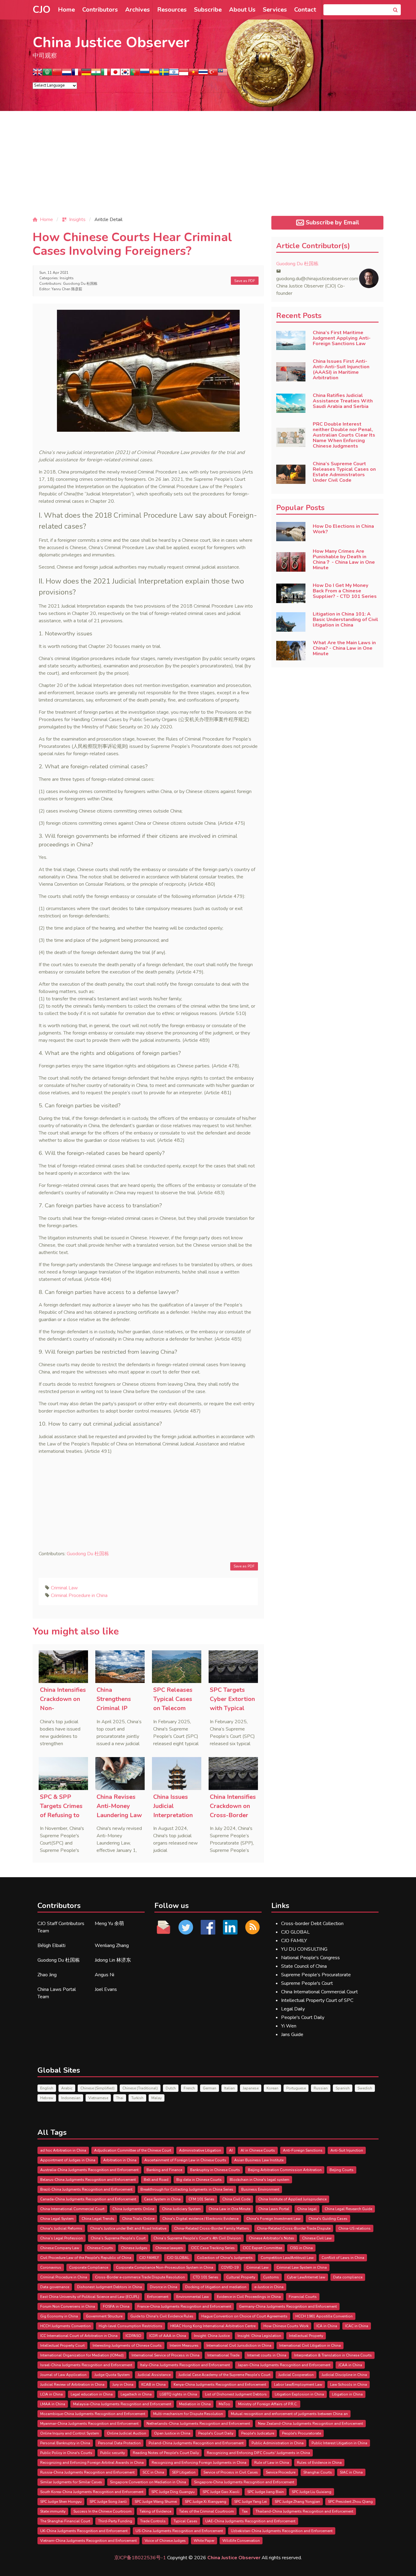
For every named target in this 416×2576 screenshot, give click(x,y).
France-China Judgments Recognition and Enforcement (184, 2306)
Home (66, 10)
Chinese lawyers (169, 2248)
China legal (307, 2209)
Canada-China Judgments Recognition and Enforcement (88, 2199)
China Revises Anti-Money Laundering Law (119, 1806)
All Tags (52, 2132)
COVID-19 (230, 2267)
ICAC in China (357, 2326)
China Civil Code (236, 2199)
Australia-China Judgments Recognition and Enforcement (89, 2170)
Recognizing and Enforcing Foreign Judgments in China (199, 2463)
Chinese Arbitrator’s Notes (271, 2238)
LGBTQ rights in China (178, 2394)
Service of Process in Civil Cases (231, 2472)
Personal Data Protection (119, 2443)
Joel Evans (106, 1989)
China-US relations (354, 2228)
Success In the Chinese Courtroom (102, 2511)
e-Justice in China (269, 2287)
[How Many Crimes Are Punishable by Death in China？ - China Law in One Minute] (291, 562)
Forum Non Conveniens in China (68, 2306)
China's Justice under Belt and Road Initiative (128, 2228)
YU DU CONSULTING (304, 1949)
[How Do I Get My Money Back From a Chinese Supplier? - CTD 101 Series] (291, 593)
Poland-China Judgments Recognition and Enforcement (196, 2443)
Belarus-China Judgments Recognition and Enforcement (88, 2180)
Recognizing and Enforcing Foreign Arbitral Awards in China (92, 2463)
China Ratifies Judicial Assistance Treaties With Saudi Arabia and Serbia (343, 401)
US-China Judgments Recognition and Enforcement (179, 2531)
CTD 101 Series (206, 2277)
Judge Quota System (112, 2375)
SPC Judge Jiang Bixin (266, 2492)
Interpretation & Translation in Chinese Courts (333, 2355)
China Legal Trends (98, 2219)
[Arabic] (47, 74)
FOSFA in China (116, 2306)
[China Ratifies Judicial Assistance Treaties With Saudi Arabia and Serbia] (291, 403)
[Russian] (145, 74)
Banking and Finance (164, 2170)
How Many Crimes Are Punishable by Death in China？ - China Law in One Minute (344, 559)
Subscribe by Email (333, 222)
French (189, 2088)
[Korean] (125, 74)
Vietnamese (98, 2098)
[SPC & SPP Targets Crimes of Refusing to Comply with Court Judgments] (63, 1774)
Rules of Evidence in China (319, 2463)
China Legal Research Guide (348, 2209)
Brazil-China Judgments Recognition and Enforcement (86, 2189)
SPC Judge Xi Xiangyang (206, 2502)
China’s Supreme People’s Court (118, 2238)
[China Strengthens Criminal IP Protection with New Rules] (120, 1667)
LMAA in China (53, 2404)
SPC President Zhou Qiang (350, 2502)
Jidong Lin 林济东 (113, 1960)
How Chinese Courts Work (286, 2326)
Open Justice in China (172, 2433)
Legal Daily (293, 2009)
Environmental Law (193, 2297)
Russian (321, 2088)
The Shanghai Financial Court (65, 2521)
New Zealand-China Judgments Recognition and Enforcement (310, 2424)
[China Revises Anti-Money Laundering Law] (120, 1774)
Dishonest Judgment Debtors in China (109, 2287)
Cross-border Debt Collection (312, 1924)
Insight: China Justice (212, 2336)
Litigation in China (347, 2394)
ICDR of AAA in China (168, 2336)
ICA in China (327, 2326)
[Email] (164, 1927)
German (210, 2088)
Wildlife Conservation (241, 2541)
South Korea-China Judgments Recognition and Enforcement (92, 2492)
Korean (272, 2088)
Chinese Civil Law (317, 2238)
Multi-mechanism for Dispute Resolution (188, 2414)
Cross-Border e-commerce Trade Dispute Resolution (140, 2277)
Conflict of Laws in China (343, 2258)
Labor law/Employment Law (298, 2385)
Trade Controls (153, 2521)
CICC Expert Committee (262, 2248)
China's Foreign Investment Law (273, 2219)
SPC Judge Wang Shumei (156, 2502)
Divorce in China (164, 2287)
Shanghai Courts (318, 2472)
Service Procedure (281, 2472)
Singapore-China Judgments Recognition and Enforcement (244, 2482)
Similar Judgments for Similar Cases (71, 2482)
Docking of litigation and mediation (216, 2287)
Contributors (100, 10)
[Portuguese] (135, 74)
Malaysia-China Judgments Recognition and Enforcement (122, 2404)
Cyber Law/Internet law (306, 2277)
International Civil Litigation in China (310, 2346)
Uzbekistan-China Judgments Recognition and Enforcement (282, 2531)
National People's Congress (310, 1958)
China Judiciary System (181, 2209)
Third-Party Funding (115, 2521)
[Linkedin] (230, 1927)
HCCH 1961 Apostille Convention (324, 2316)
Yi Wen (289, 2026)
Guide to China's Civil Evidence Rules (162, 2316)
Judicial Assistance (154, 2375)
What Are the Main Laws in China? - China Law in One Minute (344, 648)
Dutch (171, 2088)
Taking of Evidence (155, 2511)
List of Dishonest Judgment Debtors (236, 2394)
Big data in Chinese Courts (199, 2180)
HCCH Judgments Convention (65, 2326)
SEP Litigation (184, 2472)
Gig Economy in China (59, 2316)
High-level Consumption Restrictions (130, 2326)
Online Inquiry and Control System (70, 2433)
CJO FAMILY (294, 1941)
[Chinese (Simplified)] (57, 74)
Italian (229, 2088)
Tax (245, 2511)
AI (231, 2150)
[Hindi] (96, 74)
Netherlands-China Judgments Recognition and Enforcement (198, 2424)
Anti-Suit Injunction (347, 2150)
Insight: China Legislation (259, 2336)
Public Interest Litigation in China (339, 2443)
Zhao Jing (47, 1975)
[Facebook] (208, 1927)
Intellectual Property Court (62, 2346)
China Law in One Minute (229, 2209)
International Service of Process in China (166, 2355)
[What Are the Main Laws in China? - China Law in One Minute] (291, 651)
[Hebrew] (174, 74)
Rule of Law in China (272, 2463)
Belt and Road (156, 2180)
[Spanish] (154, 74)
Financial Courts (303, 2297)
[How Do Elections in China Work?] (291, 532)
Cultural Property (241, 2277)
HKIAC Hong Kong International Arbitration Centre (213, 2326)
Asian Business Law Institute (259, 2160)
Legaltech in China (136, 2394)
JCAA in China (350, 2365)
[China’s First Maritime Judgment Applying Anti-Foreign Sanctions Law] (291, 341)
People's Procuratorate (301, 2433)
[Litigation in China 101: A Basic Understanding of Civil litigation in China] (291, 622)
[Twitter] (186, 1927)
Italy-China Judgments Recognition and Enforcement (185, 2365)
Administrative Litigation (200, 2150)
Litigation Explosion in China (299, 2394)
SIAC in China (351, 2472)
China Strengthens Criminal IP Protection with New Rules (119, 1708)
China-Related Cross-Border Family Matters (212, 2228)
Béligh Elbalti (51, 1945)
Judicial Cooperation (296, 2375)
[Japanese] (115, 74)
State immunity (53, 2511)
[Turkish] (213, 74)
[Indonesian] (184, 74)
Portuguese (296, 2088)
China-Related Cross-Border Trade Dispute (294, 2228)
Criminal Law (64, 1588)
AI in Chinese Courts (258, 2150)
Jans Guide (292, 2035)
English (47, 2088)
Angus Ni (104, 1975)
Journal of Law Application (63, 2375)
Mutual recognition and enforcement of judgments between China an (289, 2414)
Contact (305, 10)
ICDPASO (133, 2336)
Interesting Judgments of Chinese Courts (127, 2346)
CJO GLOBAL (295, 1932)
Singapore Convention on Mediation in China (148, 2482)
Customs (271, 2277)
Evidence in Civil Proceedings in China (249, 2297)
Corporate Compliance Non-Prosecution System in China (165, 2267)
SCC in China (153, 2472)
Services (275, 10)
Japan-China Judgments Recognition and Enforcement (284, 2365)
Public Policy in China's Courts (66, 2453)
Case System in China (162, 2199)
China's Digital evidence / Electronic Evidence (200, 2219)
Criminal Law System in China (302, 2267)
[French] (76, 74)
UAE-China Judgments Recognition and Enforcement (250, 2521)
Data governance (55, 2287)
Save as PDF (245, 281)
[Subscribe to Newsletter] (252, 1927)
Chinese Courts (100, 2248)
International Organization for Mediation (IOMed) (82, 2355)
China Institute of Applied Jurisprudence (292, 2199)
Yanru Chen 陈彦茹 (67, 289)
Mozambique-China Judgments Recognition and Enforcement (93, 2414)
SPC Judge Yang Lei (250, 2502)
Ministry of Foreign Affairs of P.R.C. (268, 2404)
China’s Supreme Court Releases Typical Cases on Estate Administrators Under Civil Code (344, 472)
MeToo (224, 2404)
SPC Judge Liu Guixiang (312, 2492)
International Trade (223, 2355)
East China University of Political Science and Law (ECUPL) (90, 2297)
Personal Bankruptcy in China (65, 2443)
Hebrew (47, 2098)
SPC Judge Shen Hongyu (61, 2502)
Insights (67, 278)
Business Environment (260, 2189)
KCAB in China (153, 2385)
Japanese (251, 2088)
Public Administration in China (278, 2443)
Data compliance (348, 2277)
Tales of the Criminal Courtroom (206, 2511)
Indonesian (71, 2098)
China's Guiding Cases (328, 2219)
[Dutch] (67, 74)
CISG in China (301, 2248)
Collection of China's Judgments (225, 2258)
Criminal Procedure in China (79, 1595)
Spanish (343, 2088)
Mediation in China (195, 2404)
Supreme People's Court (307, 1983)
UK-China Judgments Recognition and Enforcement (84, 2531)
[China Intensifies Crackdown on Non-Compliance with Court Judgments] (63, 1667)
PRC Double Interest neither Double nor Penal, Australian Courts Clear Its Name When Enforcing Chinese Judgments (344, 435)
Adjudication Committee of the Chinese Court (133, 2150)
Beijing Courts (342, 2170)
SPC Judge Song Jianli (108, 2502)
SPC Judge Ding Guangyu (173, 2492)
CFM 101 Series (201, 2199)
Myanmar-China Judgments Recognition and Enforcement (89, 2424)
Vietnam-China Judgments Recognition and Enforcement (88, 2541)
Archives (137, 10)
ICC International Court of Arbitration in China (79, 2336)
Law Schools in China (349, 2385)
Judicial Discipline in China (344, 2375)
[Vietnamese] (193, 74)
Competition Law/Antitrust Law (287, 2258)
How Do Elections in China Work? (343, 529)
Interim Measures (184, 2346)
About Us (242, 10)
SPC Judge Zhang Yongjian (297, 2502)
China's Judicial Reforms (61, 2228)
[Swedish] (164, 74)
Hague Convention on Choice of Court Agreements (244, 2316)
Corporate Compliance (89, 2267)
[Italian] (106, 74)
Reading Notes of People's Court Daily (166, 2453)
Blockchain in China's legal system (259, 2180)
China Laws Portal (274, 2209)
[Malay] (223, 74)
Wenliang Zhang (112, 1945)
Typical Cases (185, 2521)
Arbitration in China (120, 2160)
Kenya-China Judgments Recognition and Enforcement (220, 2385)
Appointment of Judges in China (68, 2160)
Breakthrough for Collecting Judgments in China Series (187, 2189)
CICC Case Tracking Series (213, 2248)
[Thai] (203, 74)
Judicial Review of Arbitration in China (72, 2385)
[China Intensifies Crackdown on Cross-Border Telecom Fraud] (233, 1774)
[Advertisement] (208, 168)
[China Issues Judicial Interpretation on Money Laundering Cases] (177, 1774)
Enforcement (158, 2297)
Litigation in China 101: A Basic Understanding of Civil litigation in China (345, 620)
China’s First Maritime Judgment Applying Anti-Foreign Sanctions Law (342, 338)
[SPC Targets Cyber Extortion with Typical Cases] (233, 1667)
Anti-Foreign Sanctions (303, 2150)
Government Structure (104, 2316)
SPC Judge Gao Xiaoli (221, 2492)
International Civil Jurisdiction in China (239, 2346)
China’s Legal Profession (62, 2238)
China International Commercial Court (319, 1992)
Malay (157, 2098)
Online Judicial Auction (127, 2433)
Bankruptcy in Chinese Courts (215, 2170)
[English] (37, 74)
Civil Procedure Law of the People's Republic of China (86, 2258)
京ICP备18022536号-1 (140, 2558)
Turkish (137, 2098)
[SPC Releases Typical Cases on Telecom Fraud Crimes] (177, 1667)
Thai (120, 2098)
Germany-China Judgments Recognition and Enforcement (288, 2306)
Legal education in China (92, 2394)
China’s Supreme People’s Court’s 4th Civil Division (197, 2238)
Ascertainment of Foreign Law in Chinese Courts (185, 2160)
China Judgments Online (133, 2209)
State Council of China (304, 1966)
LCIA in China (51, 2394)
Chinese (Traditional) (140, 2088)
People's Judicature (258, 2433)
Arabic (67, 2088)
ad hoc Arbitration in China (63, 2150)
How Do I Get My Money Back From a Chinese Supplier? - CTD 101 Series (345, 591)
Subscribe (208, 10)
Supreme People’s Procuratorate (316, 1975)
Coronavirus (51, 2267)
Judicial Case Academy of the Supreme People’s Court (224, 2375)
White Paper (204, 2541)
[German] (86, 74)
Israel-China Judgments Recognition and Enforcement (86, 2365)
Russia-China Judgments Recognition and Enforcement (87, 2472)
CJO (42, 10)
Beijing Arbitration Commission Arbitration (285, 2170)
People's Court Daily (303, 2017)
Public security (113, 2453)
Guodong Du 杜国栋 (80, 284)
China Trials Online (138, 2219)
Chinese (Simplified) (97, 2088)
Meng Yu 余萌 (109, 1924)
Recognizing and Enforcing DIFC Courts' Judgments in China (258, 2453)
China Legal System (57, 2219)
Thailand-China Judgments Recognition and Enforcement (304, 2511)
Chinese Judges (134, 2248)
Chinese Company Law (60, 2248)
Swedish (365, 2088)
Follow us (172, 1906)
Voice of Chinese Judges (165, 2541)
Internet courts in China (267, 2355)
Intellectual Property (306, 2336)
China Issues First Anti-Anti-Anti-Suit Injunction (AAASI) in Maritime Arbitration (341, 370)
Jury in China (123, 2385)
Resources (172, 10)
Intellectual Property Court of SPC (317, 2000)
